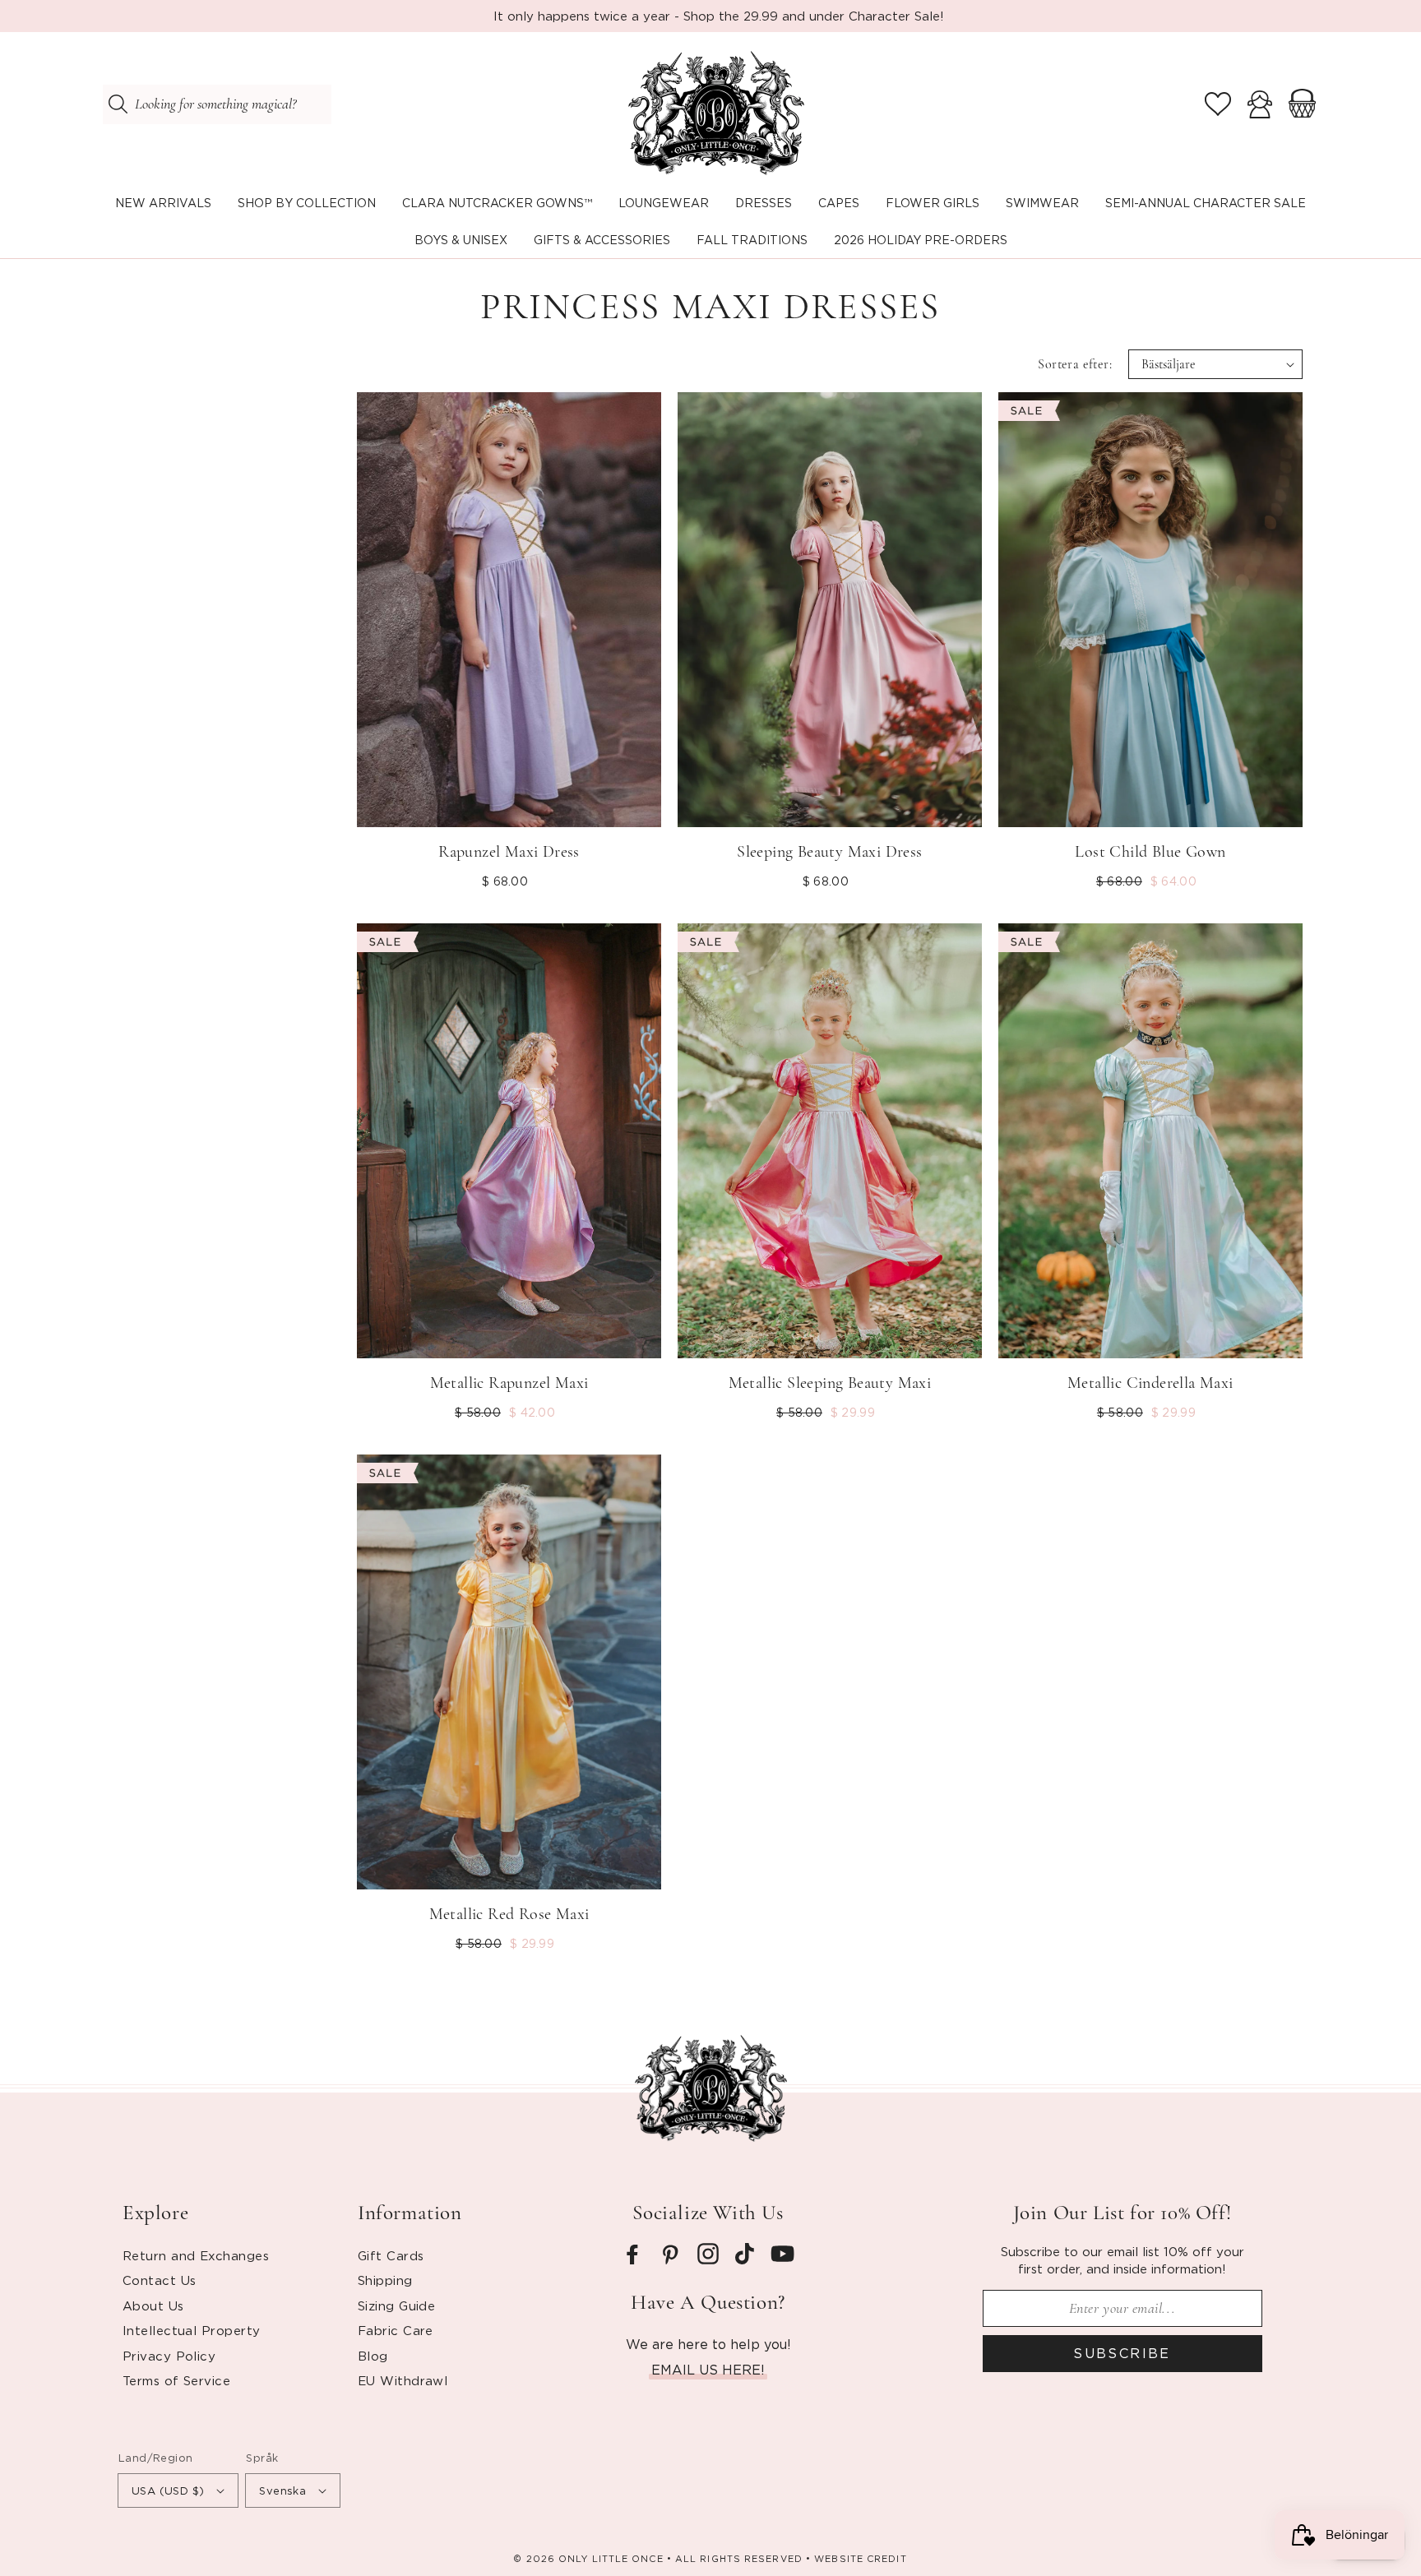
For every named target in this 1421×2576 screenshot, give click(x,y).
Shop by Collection (307, 203)
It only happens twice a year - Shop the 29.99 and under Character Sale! (719, 16)
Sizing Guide (396, 2305)
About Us (153, 2305)
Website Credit (860, 2559)
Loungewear (664, 203)
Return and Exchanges (196, 2255)
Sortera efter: (1075, 364)
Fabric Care (396, 2330)
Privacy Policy (169, 2356)
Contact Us (160, 2280)
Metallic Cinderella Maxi (1150, 1383)
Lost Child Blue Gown (1150, 852)
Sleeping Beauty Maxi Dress (829, 852)
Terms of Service (176, 2380)
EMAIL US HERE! (708, 2370)
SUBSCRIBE (1122, 2353)
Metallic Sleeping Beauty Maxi (830, 1383)
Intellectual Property (191, 2330)
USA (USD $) (168, 2490)
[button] (307, 203)
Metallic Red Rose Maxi (509, 1914)
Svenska (282, 2490)
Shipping (385, 2280)
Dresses (764, 203)
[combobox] (217, 104)
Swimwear (1042, 203)
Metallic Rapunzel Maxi (509, 1383)
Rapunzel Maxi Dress (509, 852)
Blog (373, 2356)
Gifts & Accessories (602, 240)
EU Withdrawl (403, 2380)
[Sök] (118, 104)
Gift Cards (391, 2255)
